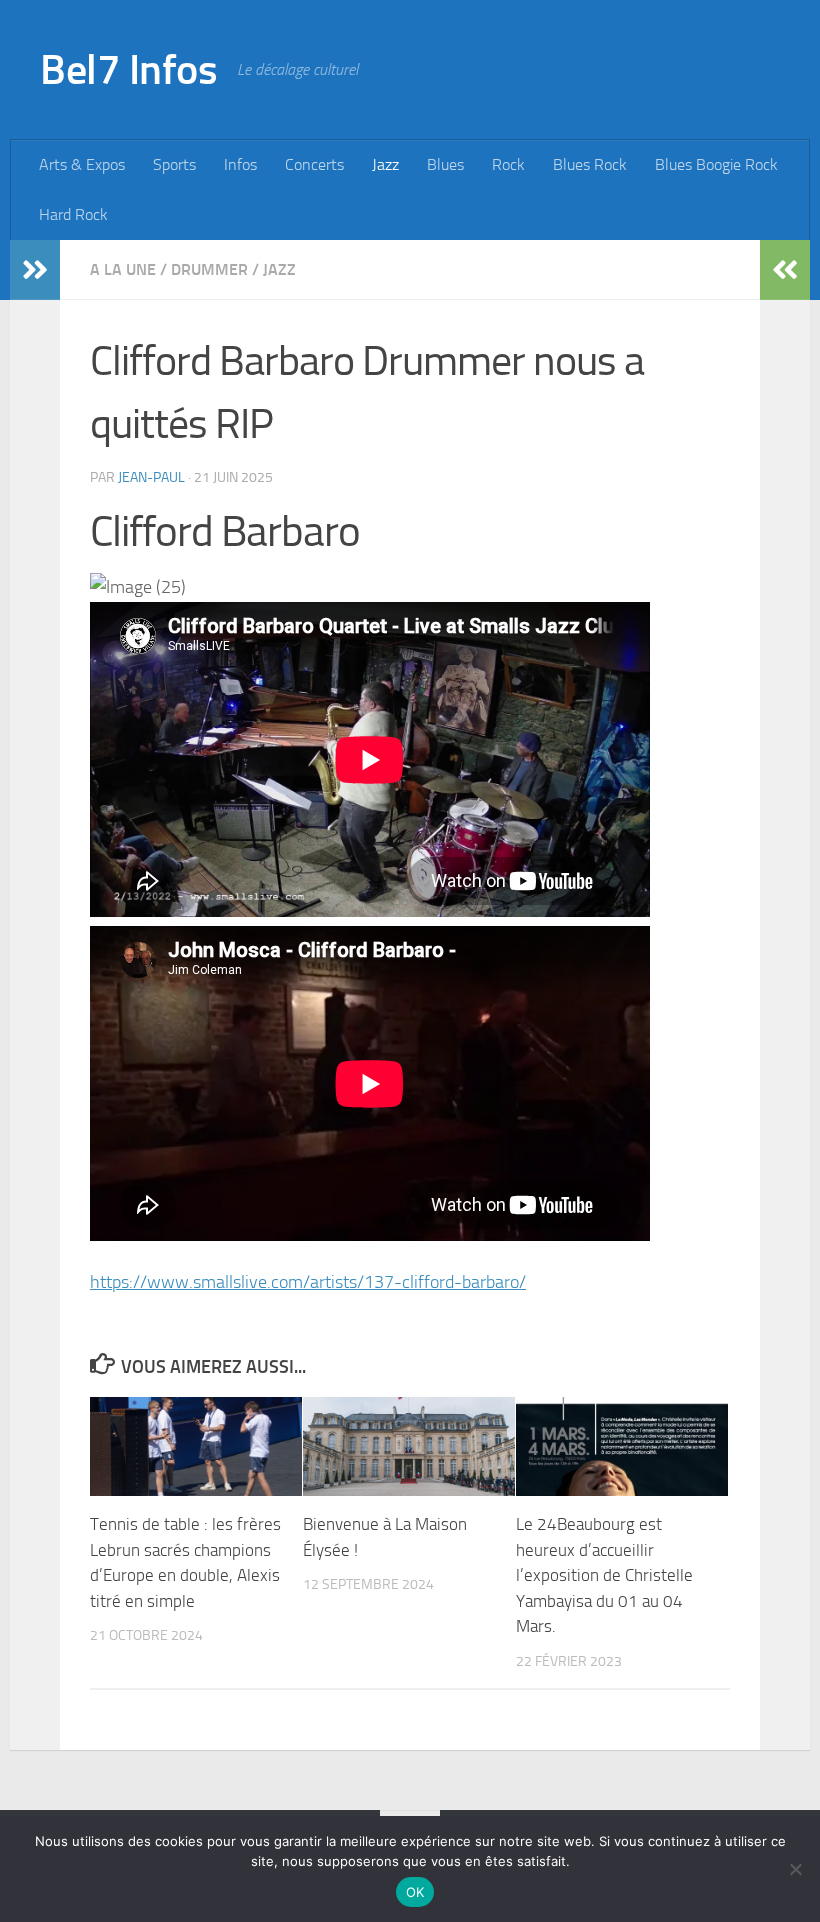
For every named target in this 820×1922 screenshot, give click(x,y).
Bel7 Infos (128, 70)
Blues (445, 164)
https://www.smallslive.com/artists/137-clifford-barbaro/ (308, 1282)
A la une (123, 269)
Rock (508, 164)
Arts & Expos (82, 164)
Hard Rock (73, 214)
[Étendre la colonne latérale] (35, 270)
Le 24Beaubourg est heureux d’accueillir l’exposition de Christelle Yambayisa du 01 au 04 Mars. (604, 1575)
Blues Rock (590, 164)
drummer (209, 269)
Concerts (314, 164)
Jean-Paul (151, 477)
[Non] (795, 1869)
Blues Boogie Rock (716, 164)
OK (415, 1892)
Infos (240, 164)
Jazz (385, 164)
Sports (174, 164)
